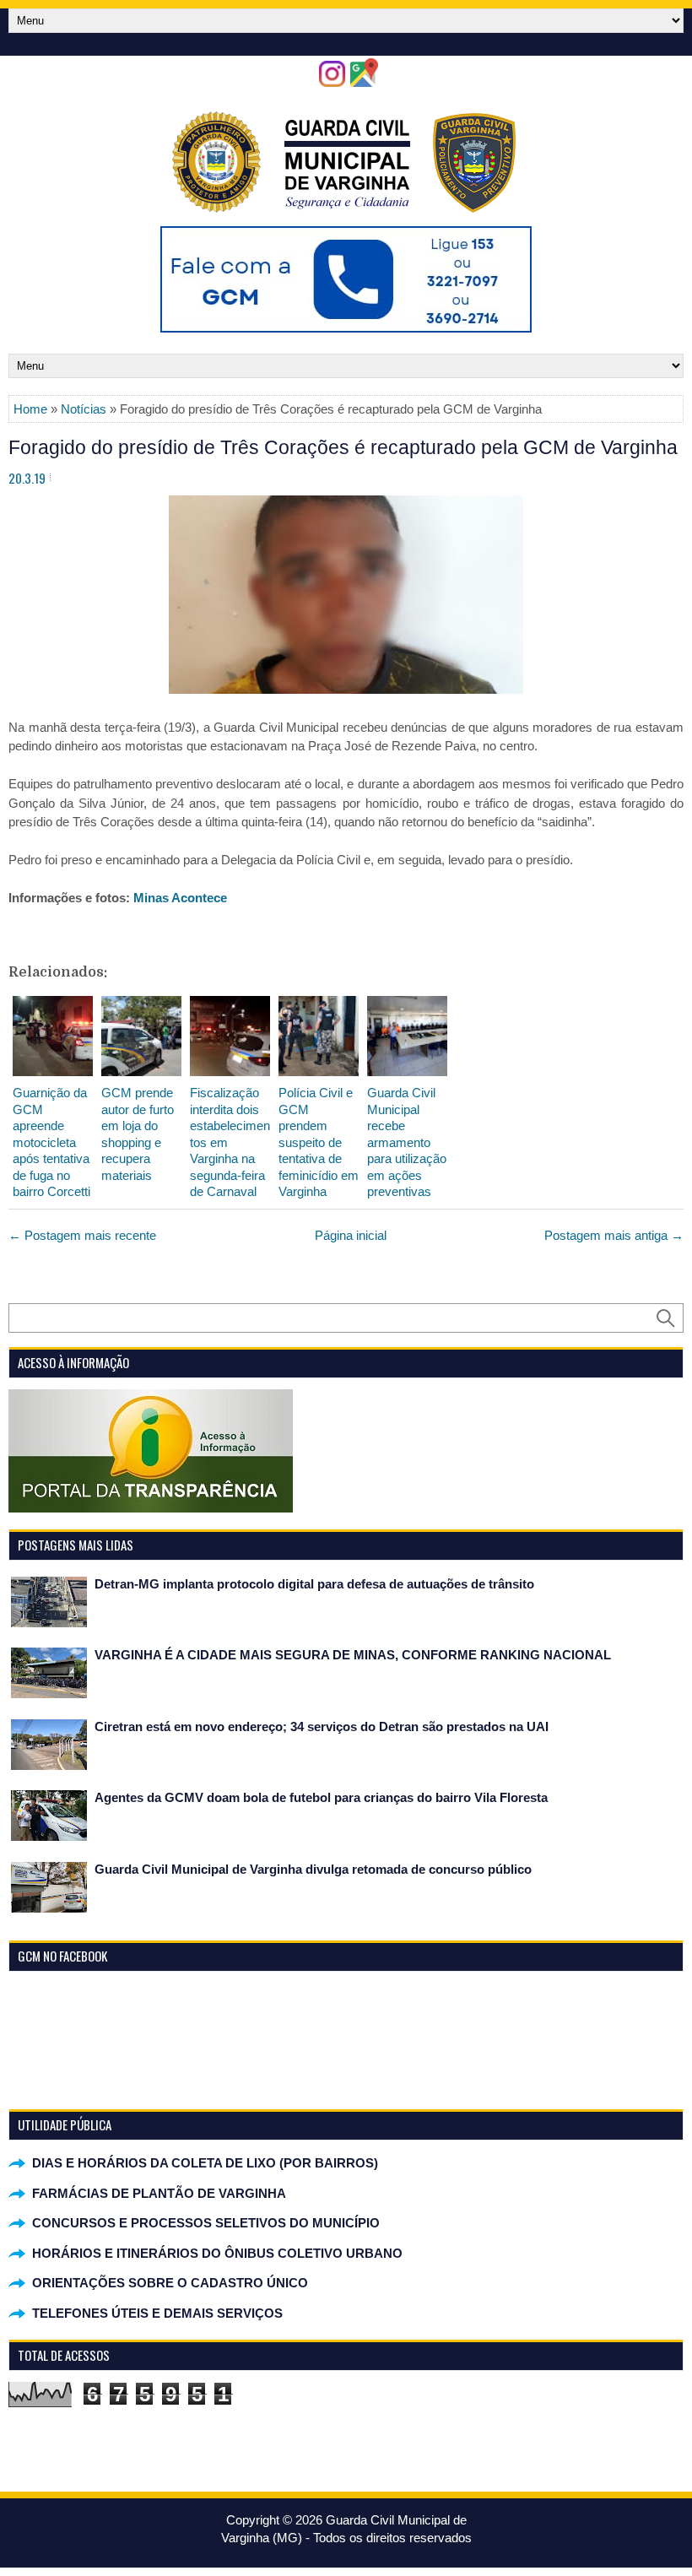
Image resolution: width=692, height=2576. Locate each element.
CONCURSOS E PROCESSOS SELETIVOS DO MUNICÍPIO (206, 2223)
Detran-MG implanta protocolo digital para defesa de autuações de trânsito (314, 1584)
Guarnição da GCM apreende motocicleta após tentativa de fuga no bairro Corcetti (51, 1142)
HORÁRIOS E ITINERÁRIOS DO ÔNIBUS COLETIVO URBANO (217, 2253)
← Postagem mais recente (82, 1235)
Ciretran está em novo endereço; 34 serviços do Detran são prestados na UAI (322, 1726)
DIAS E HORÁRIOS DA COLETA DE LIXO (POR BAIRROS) (205, 2163)
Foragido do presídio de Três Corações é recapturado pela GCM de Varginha (343, 447)
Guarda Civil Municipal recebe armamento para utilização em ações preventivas (407, 1142)
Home (30, 409)
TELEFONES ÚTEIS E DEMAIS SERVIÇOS (157, 2313)
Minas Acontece (180, 898)
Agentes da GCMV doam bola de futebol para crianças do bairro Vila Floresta (321, 1797)
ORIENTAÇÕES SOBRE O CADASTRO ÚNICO (170, 2283)
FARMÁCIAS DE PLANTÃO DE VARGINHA (159, 2193)
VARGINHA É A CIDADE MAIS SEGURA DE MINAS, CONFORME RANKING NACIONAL (353, 1655)
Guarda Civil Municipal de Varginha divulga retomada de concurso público (313, 1869)
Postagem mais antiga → (614, 1235)
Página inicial (351, 1235)
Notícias (84, 409)
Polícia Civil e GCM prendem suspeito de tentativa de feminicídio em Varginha (319, 1142)
